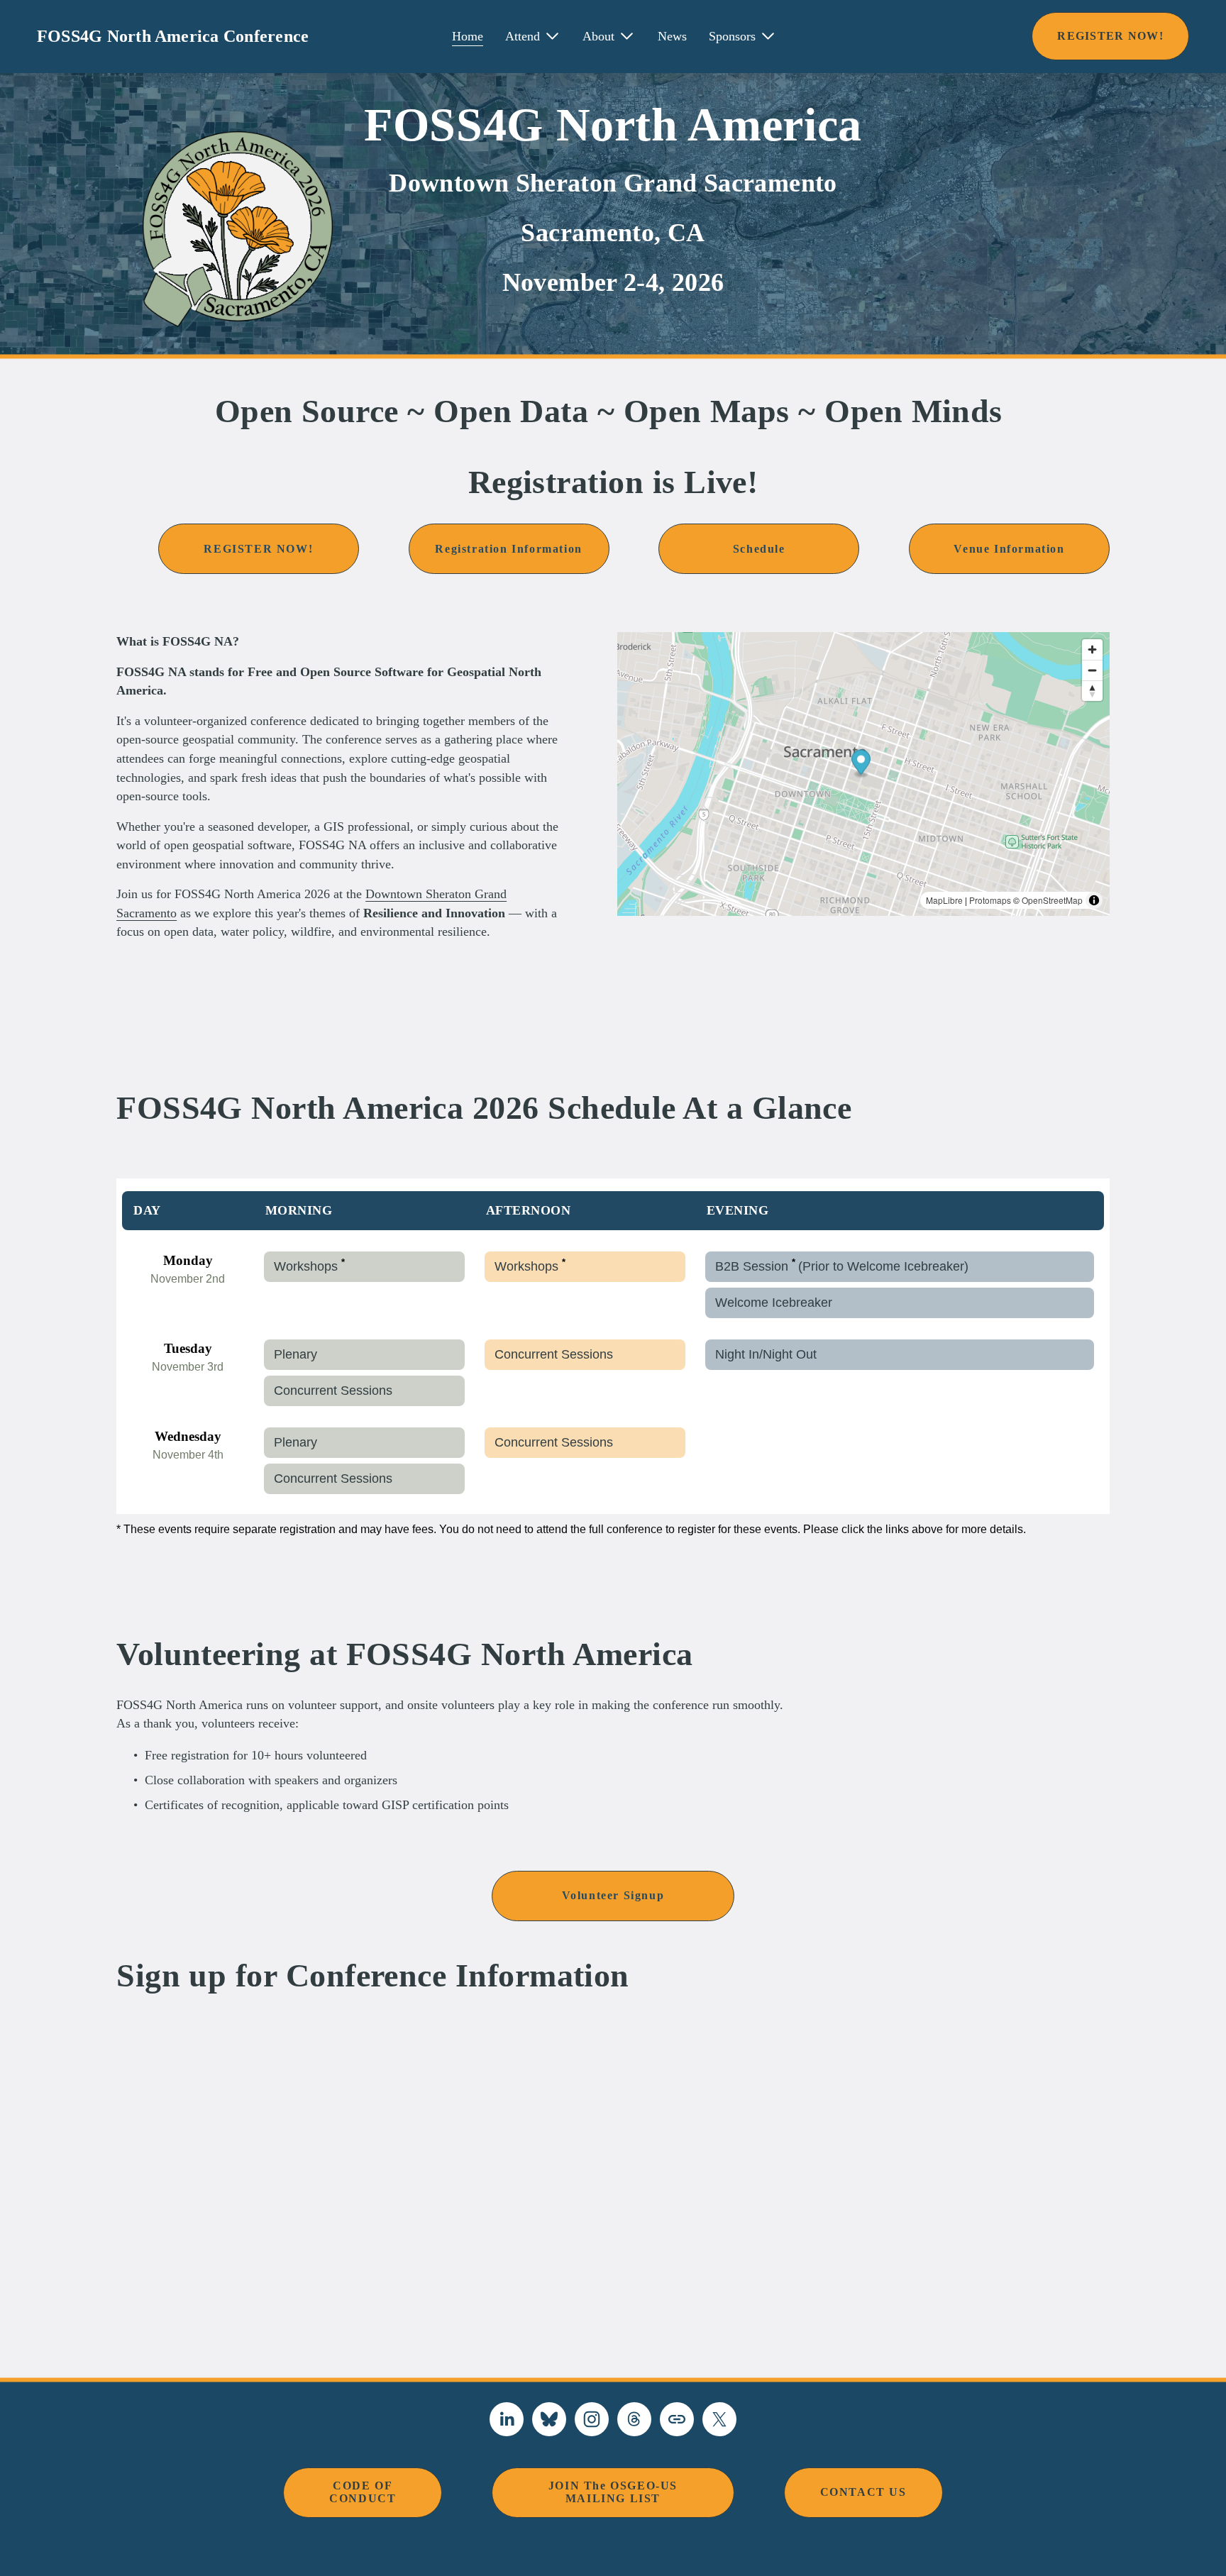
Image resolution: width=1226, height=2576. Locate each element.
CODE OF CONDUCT (363, 2492)
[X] (719, 2419)
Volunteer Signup (613, 1895)
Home (468, 36)
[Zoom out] (1092, 670)
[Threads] (634, 2419)
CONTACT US (863, 2492)
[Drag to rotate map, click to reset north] (1092, 691)
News (672, 36)
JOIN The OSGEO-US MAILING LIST (613, 2492)
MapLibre (944, 900)
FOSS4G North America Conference (173, 36)
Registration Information (508, 549)
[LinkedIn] (507, 2419)
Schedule (759, 549)
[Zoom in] (1092, 649)
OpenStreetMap (1052, 900)
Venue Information (1009, 549)
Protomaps (990, 900)
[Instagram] (592, 2419)
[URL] (677, 2419)
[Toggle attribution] (1094, 900)
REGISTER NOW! (1110, 36)
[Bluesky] (549, 2419)
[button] (861, 764)
